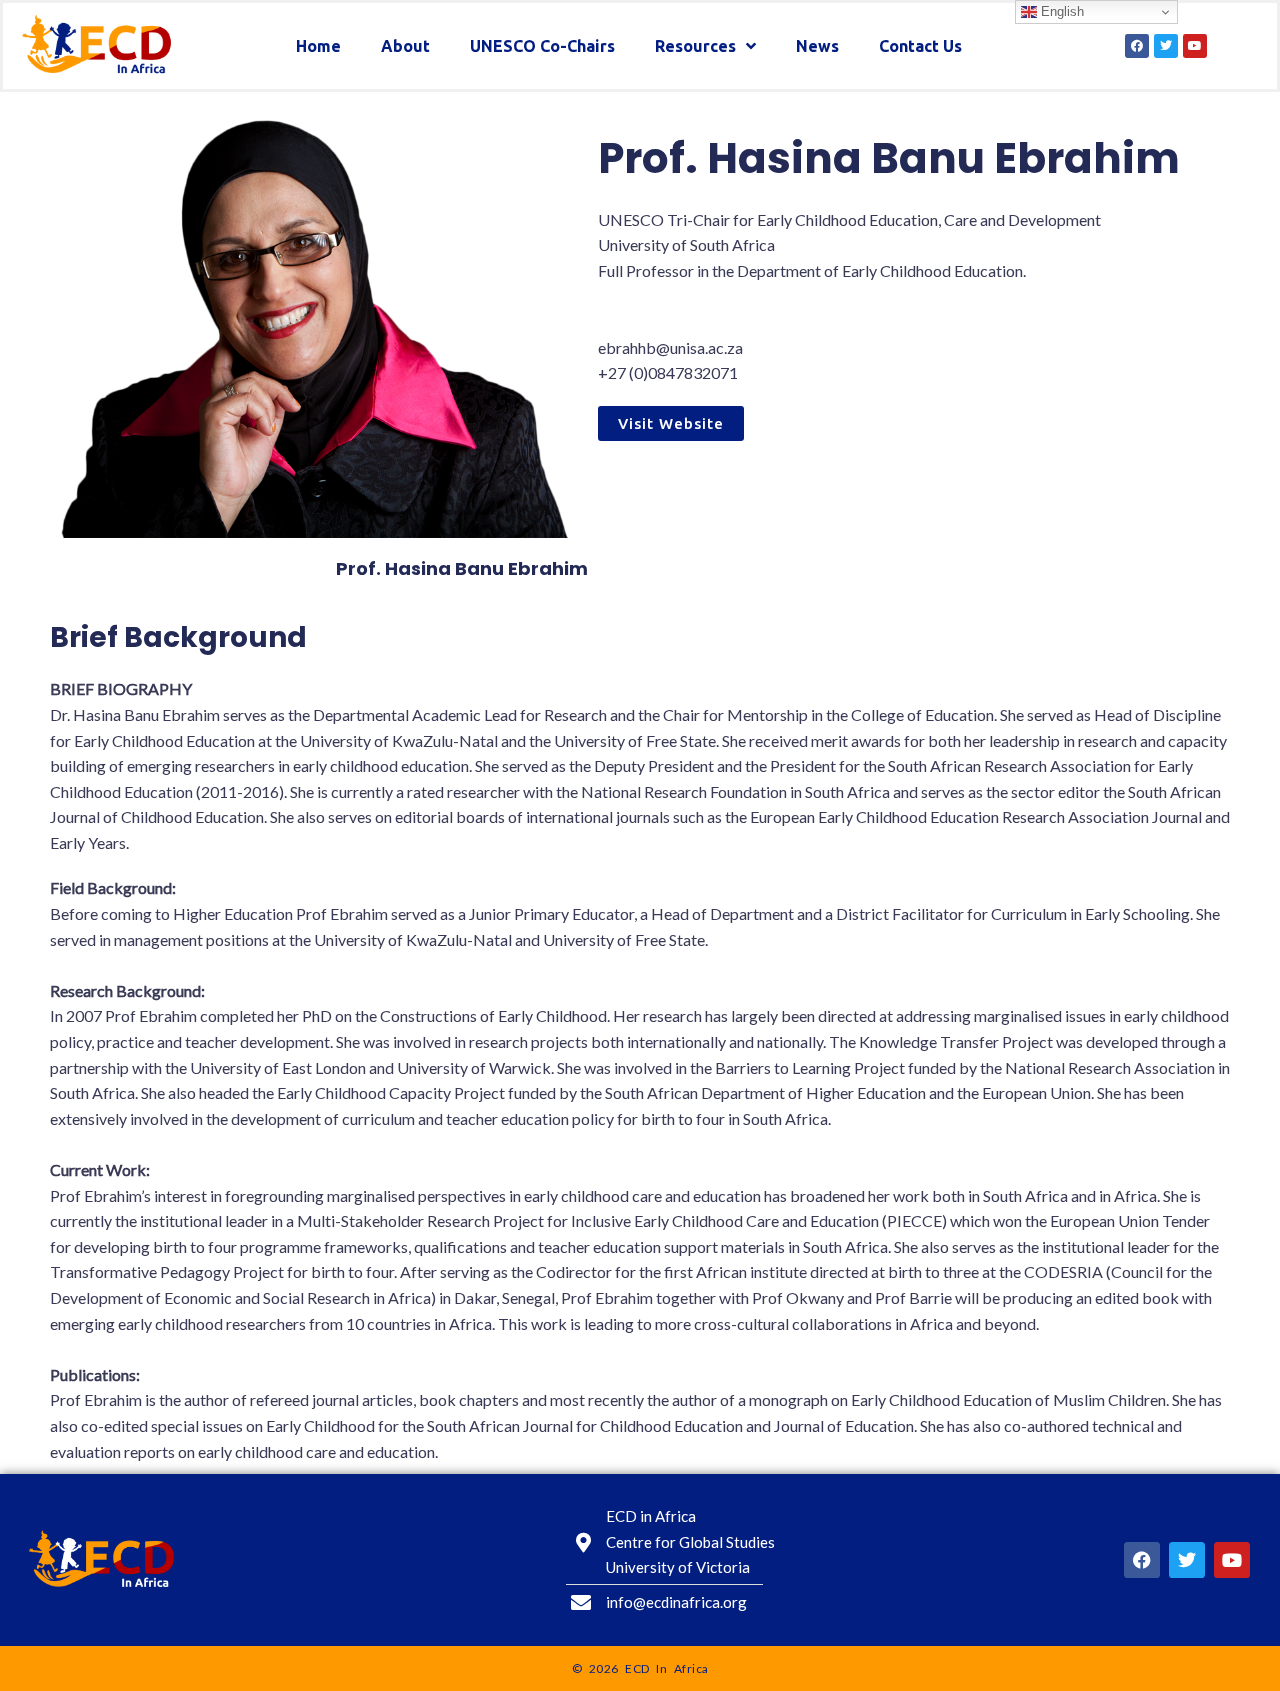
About (405, 46)
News (817, 46)
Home (318, 46)
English (1060, 11)
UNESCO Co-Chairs (542, 46)
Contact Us (920, 46)
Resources (695, 46)
